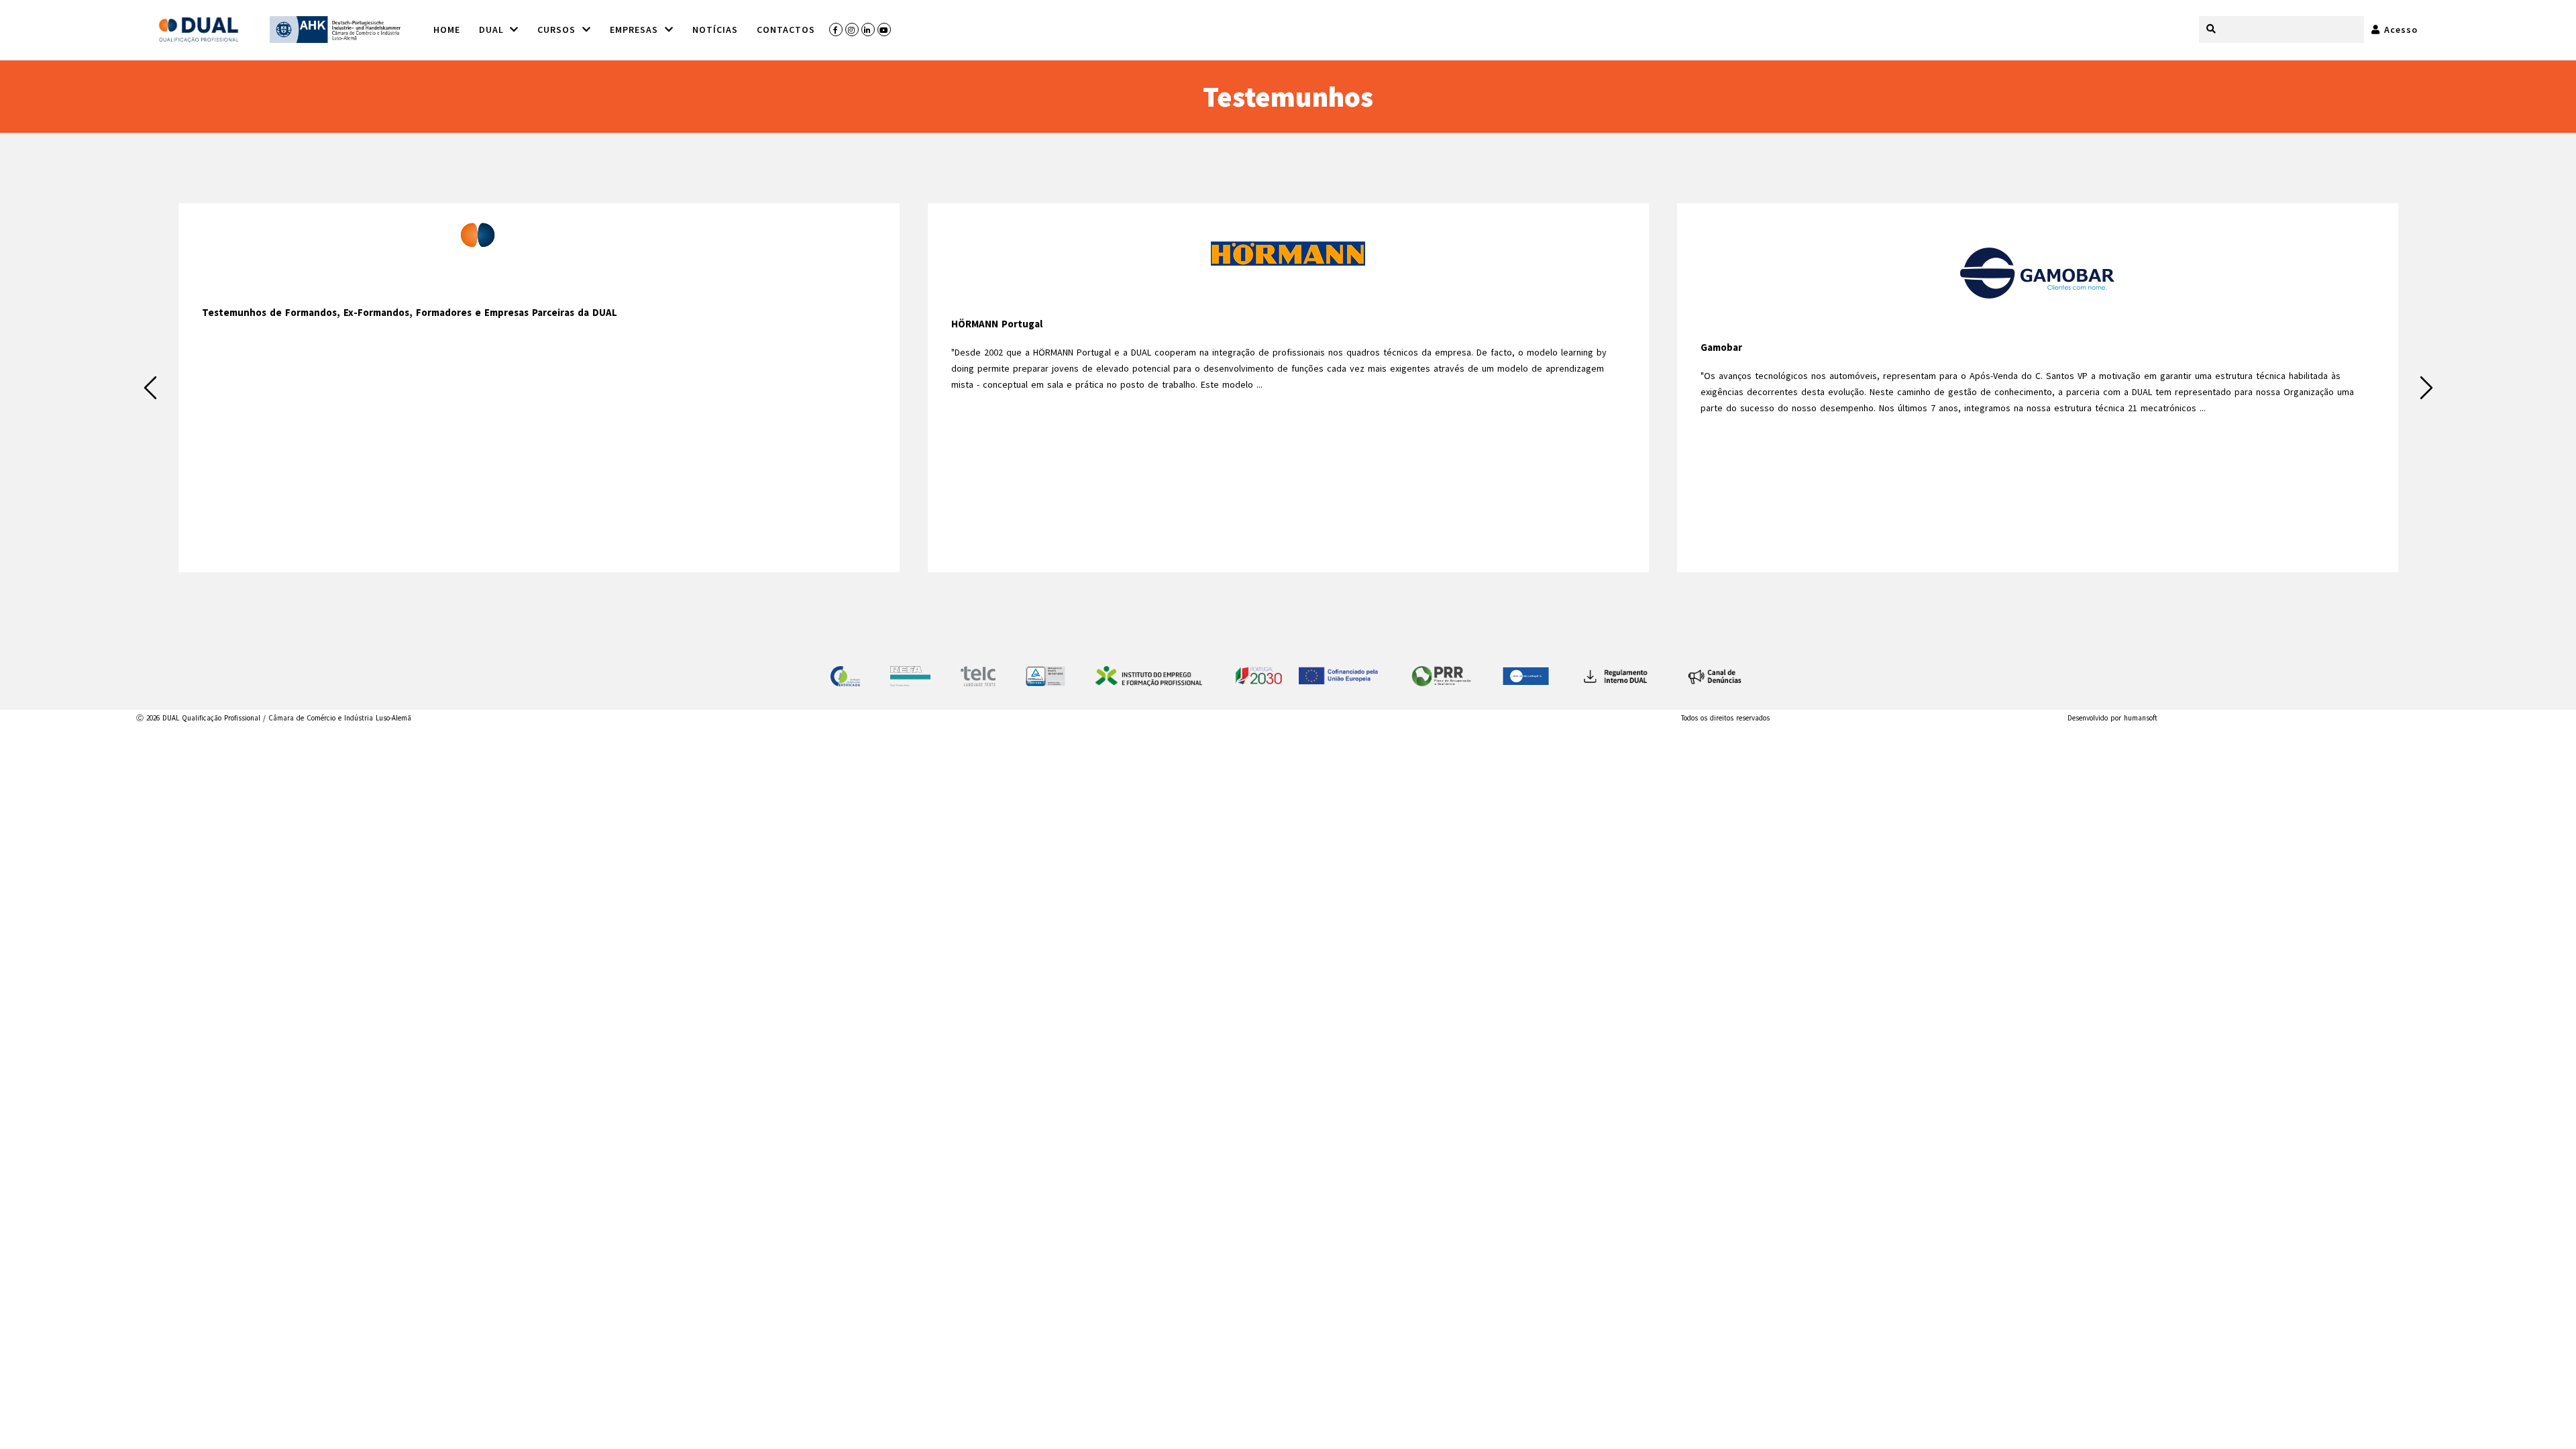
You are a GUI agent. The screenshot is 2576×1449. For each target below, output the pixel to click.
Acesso (2399, 30)
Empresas (636, 30)
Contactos (786, 30)
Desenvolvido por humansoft (2112, 718)
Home (447, 30)
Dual (493, 30)
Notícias (715, 30)
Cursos (558, 30)
